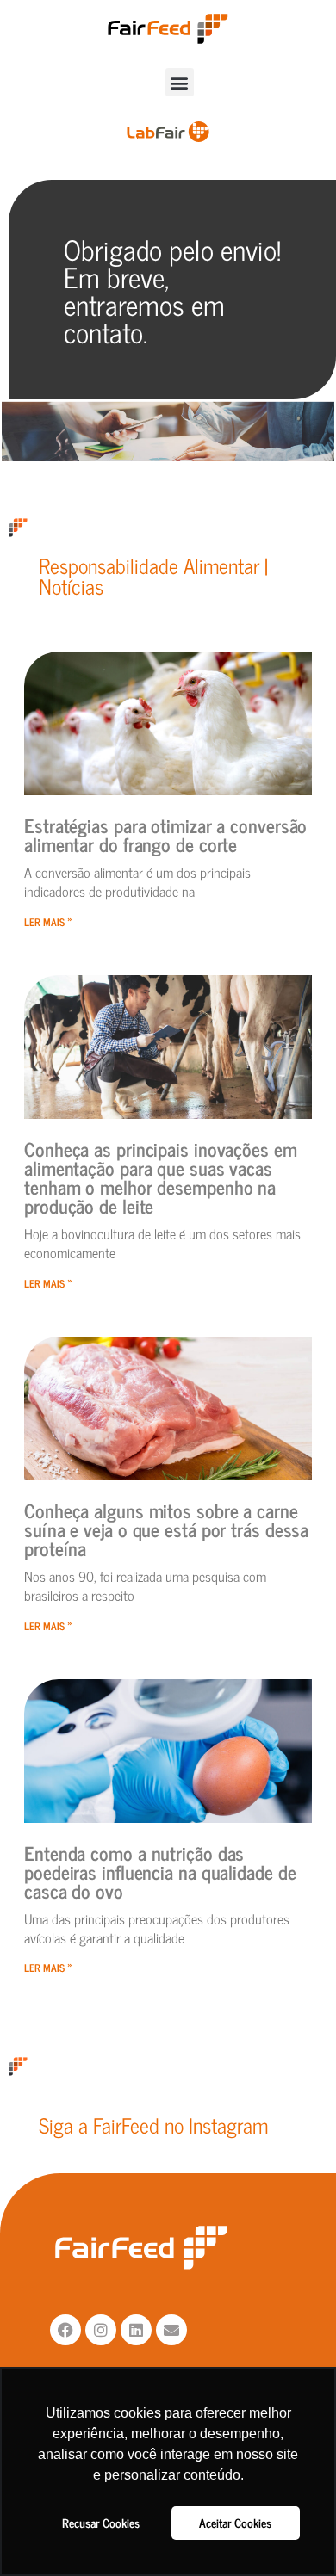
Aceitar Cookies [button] (235, 2523)
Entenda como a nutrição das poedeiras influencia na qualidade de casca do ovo (160, 1872)
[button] (180, 82)
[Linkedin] (136, 2330)
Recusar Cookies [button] (101, 2523)
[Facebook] (65, 2330)
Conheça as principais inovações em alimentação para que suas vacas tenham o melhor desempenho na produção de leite (161, 1177)
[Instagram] (101, 2330)
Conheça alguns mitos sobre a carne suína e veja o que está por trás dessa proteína (166, 1529)
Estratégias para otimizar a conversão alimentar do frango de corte (165, 834)
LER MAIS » (48, 922)
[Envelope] (171, 2330)
